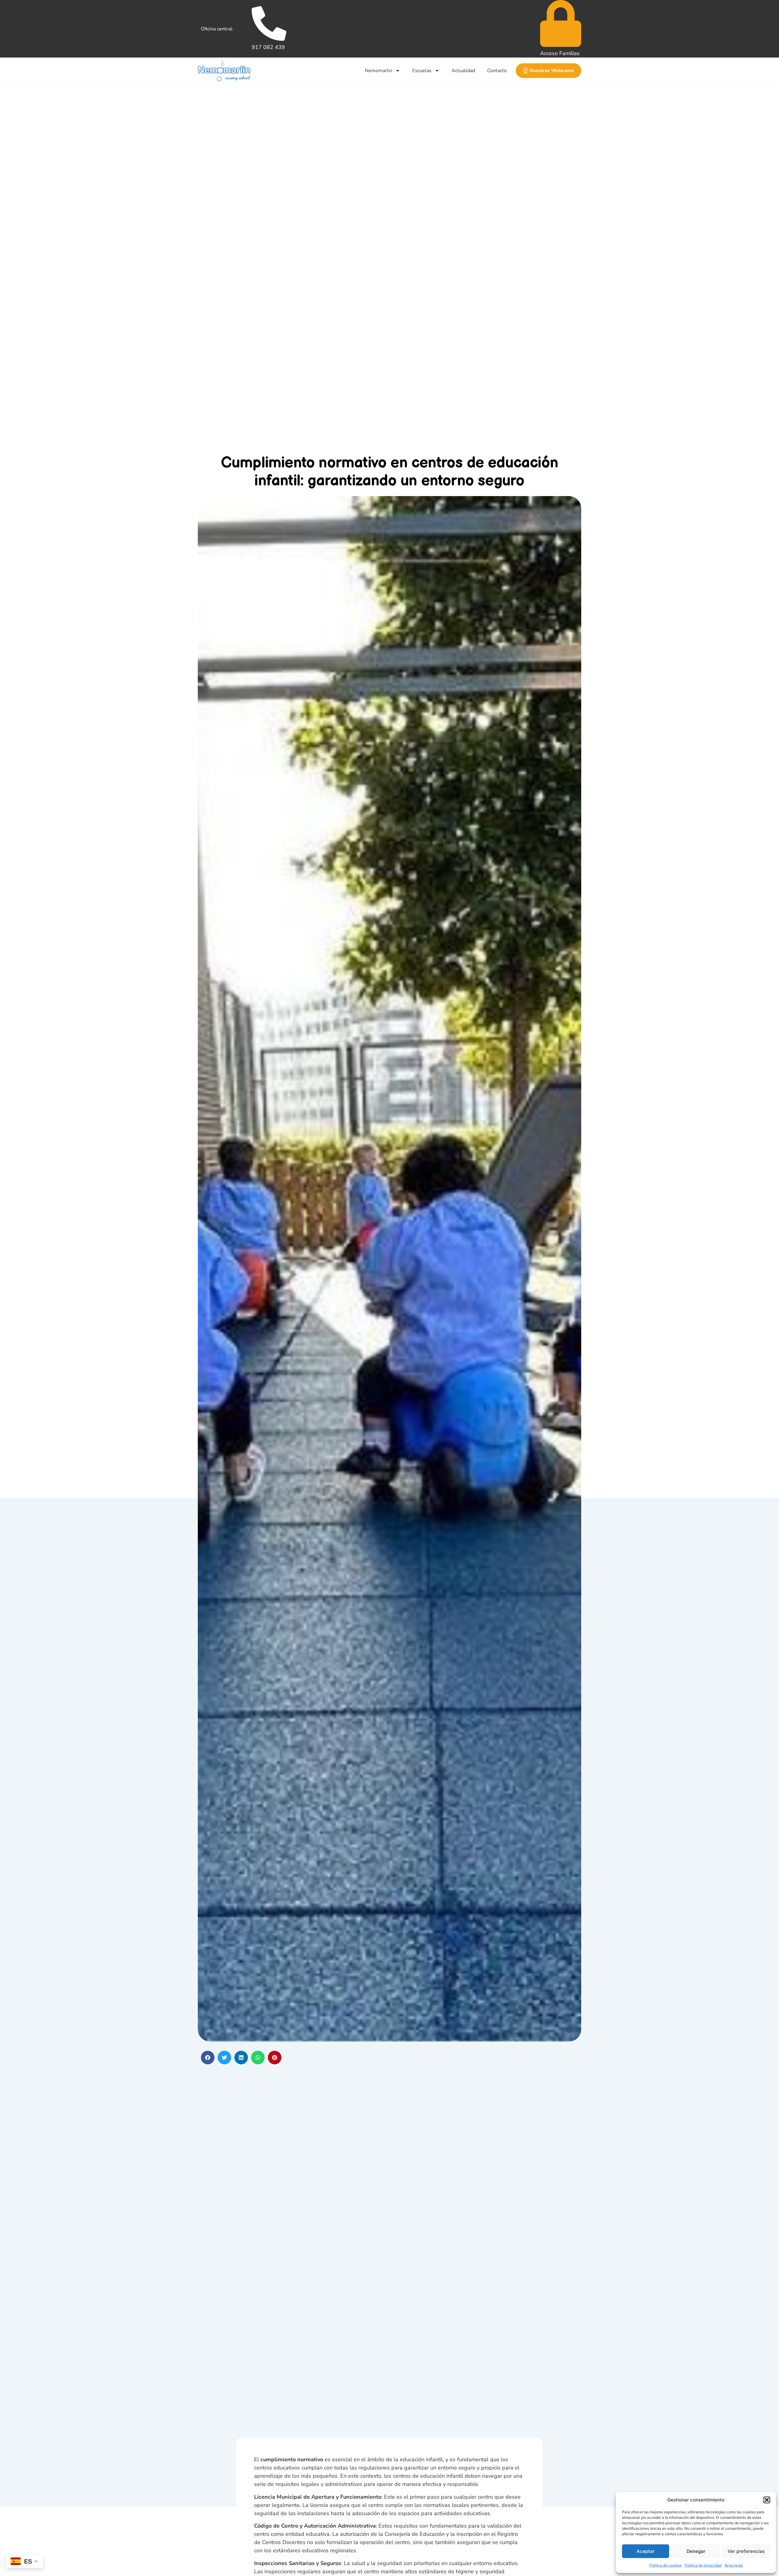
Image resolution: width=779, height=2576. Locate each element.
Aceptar (646, 2551)
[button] (767, 2500)
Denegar (696, 2551)
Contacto (497, 71)
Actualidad (463, 71)
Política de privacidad (703, 2565)
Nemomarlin (379, 71)
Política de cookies (665, 2565)
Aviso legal (734, 2565)
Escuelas (422, 71)
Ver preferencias (746, 2551)
